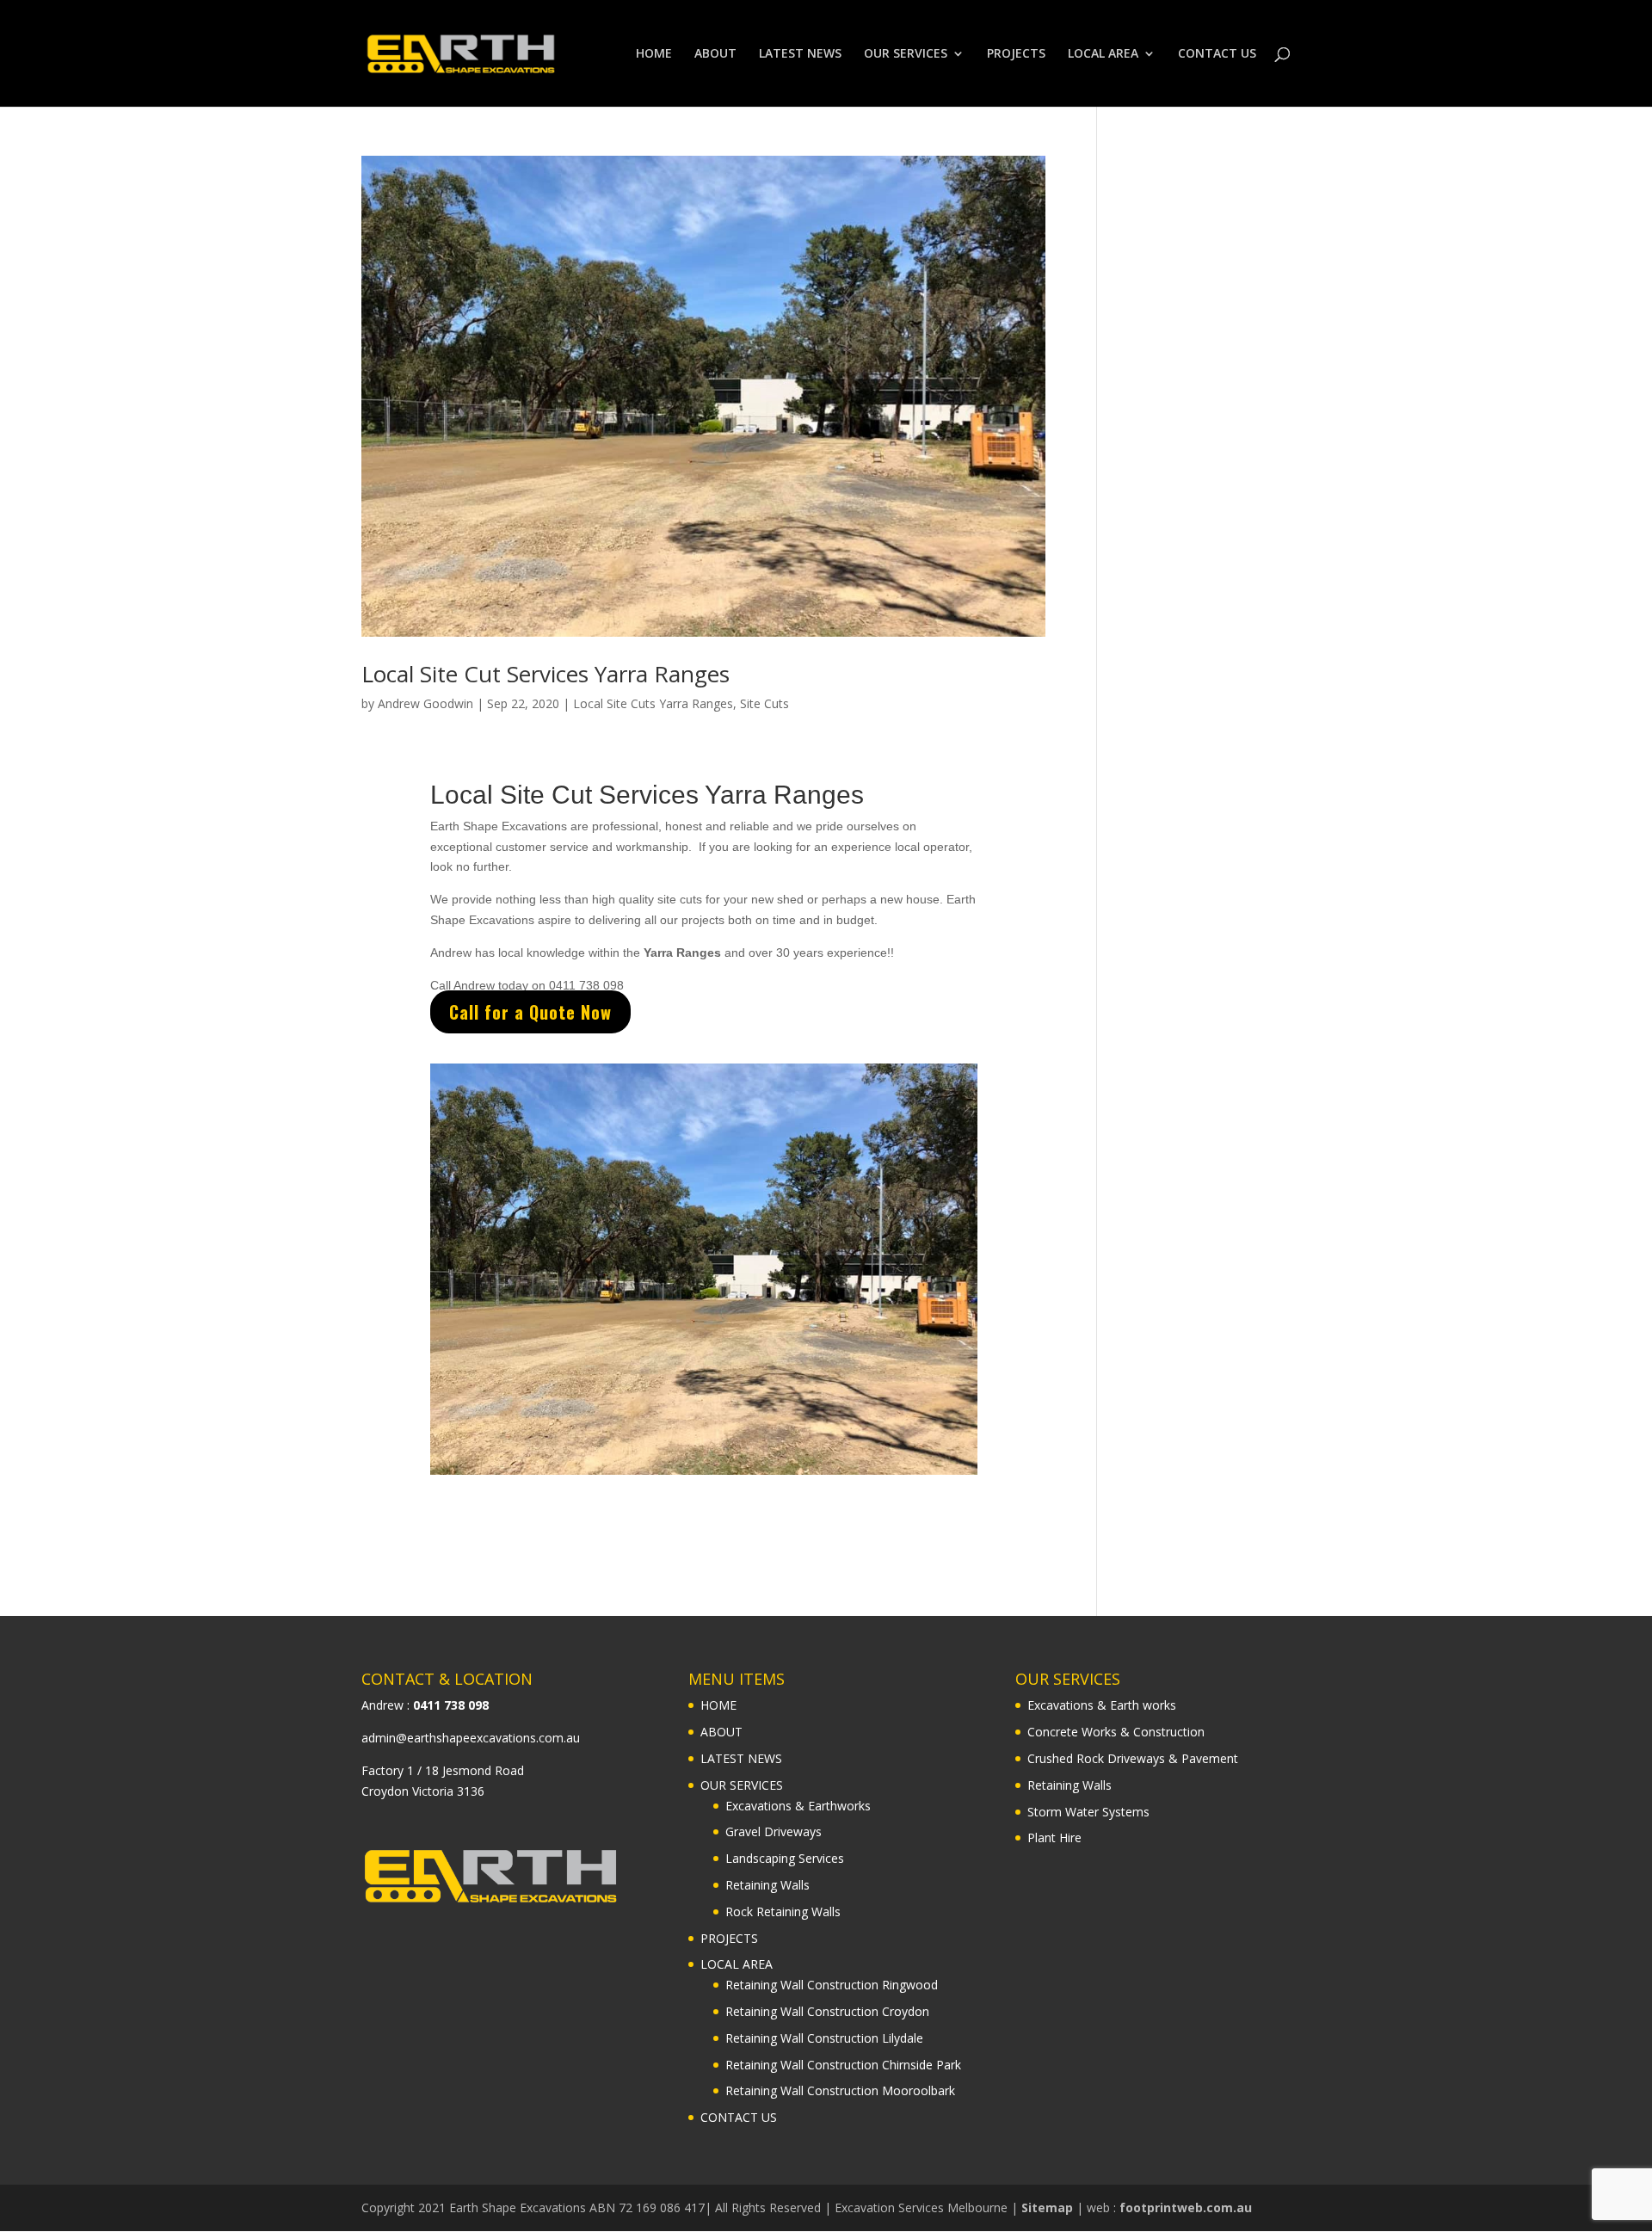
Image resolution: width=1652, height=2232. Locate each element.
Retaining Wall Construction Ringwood (832, 1985)
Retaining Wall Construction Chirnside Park (843, 2065)
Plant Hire (1054, 1837)
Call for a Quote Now (530, 1012)
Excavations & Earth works (1102, 1705)
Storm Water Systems (1088, 1812)
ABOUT (715, 54)
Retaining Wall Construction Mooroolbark (840, 2090)
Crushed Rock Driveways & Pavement (1133, 1758)
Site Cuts (764, 703)
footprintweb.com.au (1186, 2207)
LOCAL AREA (1103, 54)
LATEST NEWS (800, 54)
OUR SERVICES (906, 54)
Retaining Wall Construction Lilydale (824, 2038)
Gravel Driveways (774, 1831)
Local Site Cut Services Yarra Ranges (546, 674)
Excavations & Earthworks (798, 1806)
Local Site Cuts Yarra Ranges (653, 703)
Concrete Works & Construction (1116, 1732)
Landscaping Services (785, 1858)
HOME (654, 54)
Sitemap (1047, 2207)
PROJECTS (1016, 54)
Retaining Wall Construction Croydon (827, 2011)
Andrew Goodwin (425, 703)
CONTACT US (1217, 54)
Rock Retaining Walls (783, 1911)
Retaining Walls (767, 1885)
